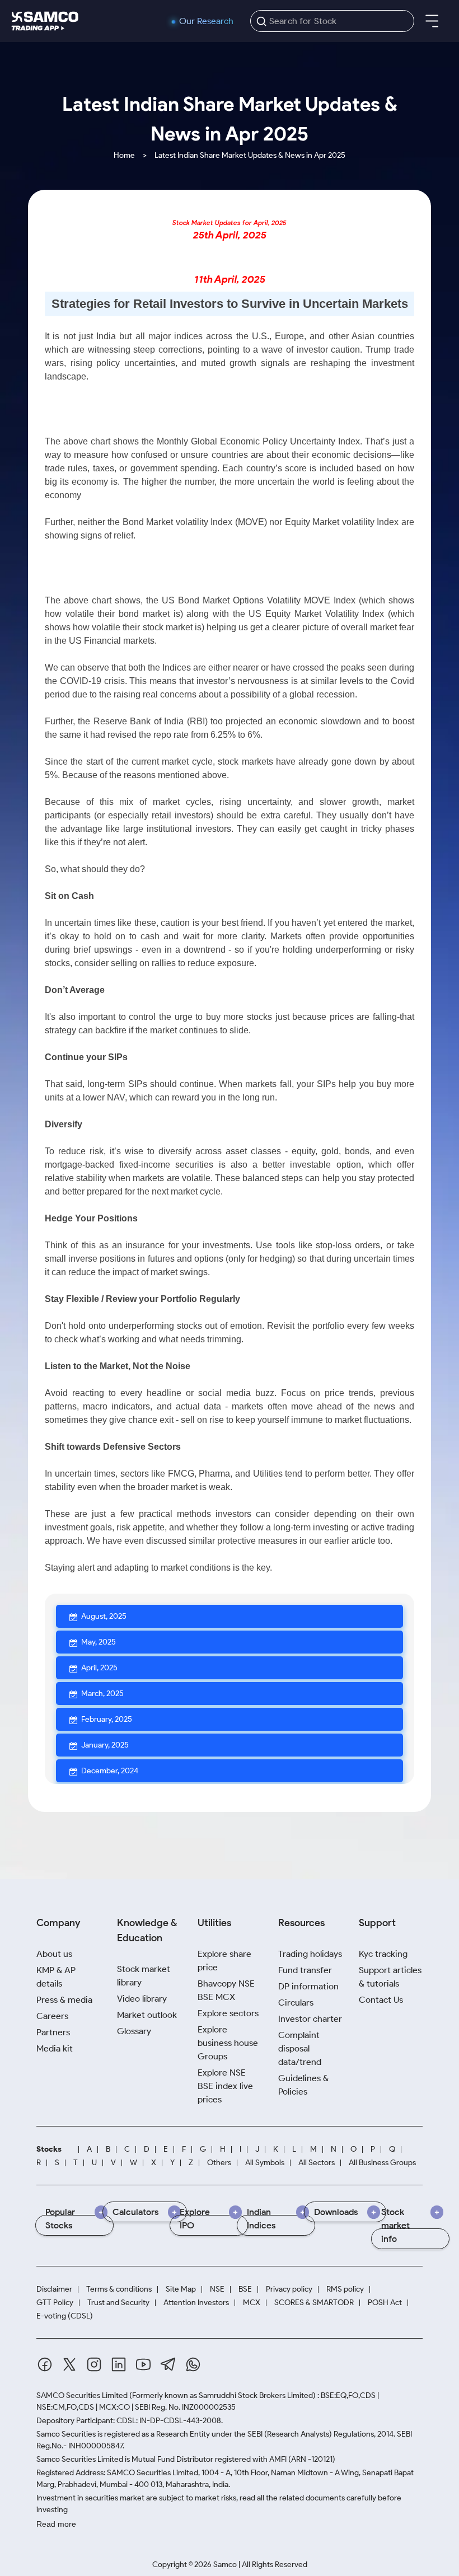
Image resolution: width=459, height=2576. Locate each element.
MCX (252, 2303)
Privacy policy (289, 2289)
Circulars (296, 2003)
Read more (56, 2524)
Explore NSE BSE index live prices (225, 2086)
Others (219, 2163)
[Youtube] (143, 2364)
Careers (52, 2016)
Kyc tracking (383, 1954)
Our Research (206, 21)
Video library (142, 1999)
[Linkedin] (119, 2364)
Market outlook (147, 2015)
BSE (245, 2289)
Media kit (55, 2048)
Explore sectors (228, 2013)
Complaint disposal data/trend (300, 2048)
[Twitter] (69, 2364)
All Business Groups (382, 2163)
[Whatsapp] (193, 2364)
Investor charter (310, 2019)
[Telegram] (168, 2364)
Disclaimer (54, 2289)
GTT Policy (55, 2303)
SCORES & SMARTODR (314, 2303)
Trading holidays (310, 1954)
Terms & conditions (119, 2289)
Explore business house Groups (228, 2043)
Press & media (64, 2000)
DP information (308, 1986)
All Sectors (317, 2163)
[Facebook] (45, 2364)
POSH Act (385, 2303)
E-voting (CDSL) (65, 2316)
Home (124, 155)
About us (54, 1954)
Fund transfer (305, 1970)
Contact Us (381, 2000)
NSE (217, 2289)
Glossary (134, 2031)
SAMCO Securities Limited (82, 2395)
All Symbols (265, 2163)
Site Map (181, 2289)
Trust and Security (118, 2303)
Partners (53, 2032)
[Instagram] (94, 2364)
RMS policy (345, 2289)
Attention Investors (196, 2303)
